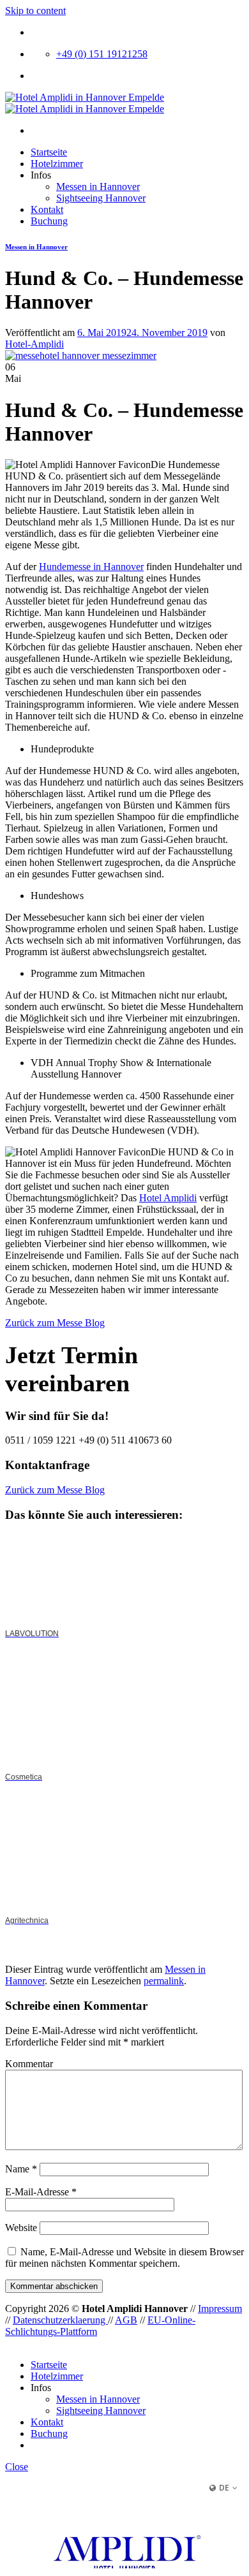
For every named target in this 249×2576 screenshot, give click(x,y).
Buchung (49, 221)
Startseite (49, 152)
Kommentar (29, 2064)
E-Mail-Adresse (41, 2192)
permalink (164, 1981)
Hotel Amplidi (168, 1198)
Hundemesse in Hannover (91, 567)
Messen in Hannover (98, 187)
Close (17, 2467)
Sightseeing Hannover (101, 198)
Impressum (220, 2309)
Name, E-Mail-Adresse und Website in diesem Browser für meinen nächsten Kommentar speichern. (124, 2258)
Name (21, 2169)
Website (21, 2228)
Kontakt (47, 209)
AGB (126, 2320)
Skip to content (35, 11)
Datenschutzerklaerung (60, 2320)
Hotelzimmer (57, 164)
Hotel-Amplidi (34, 344)
